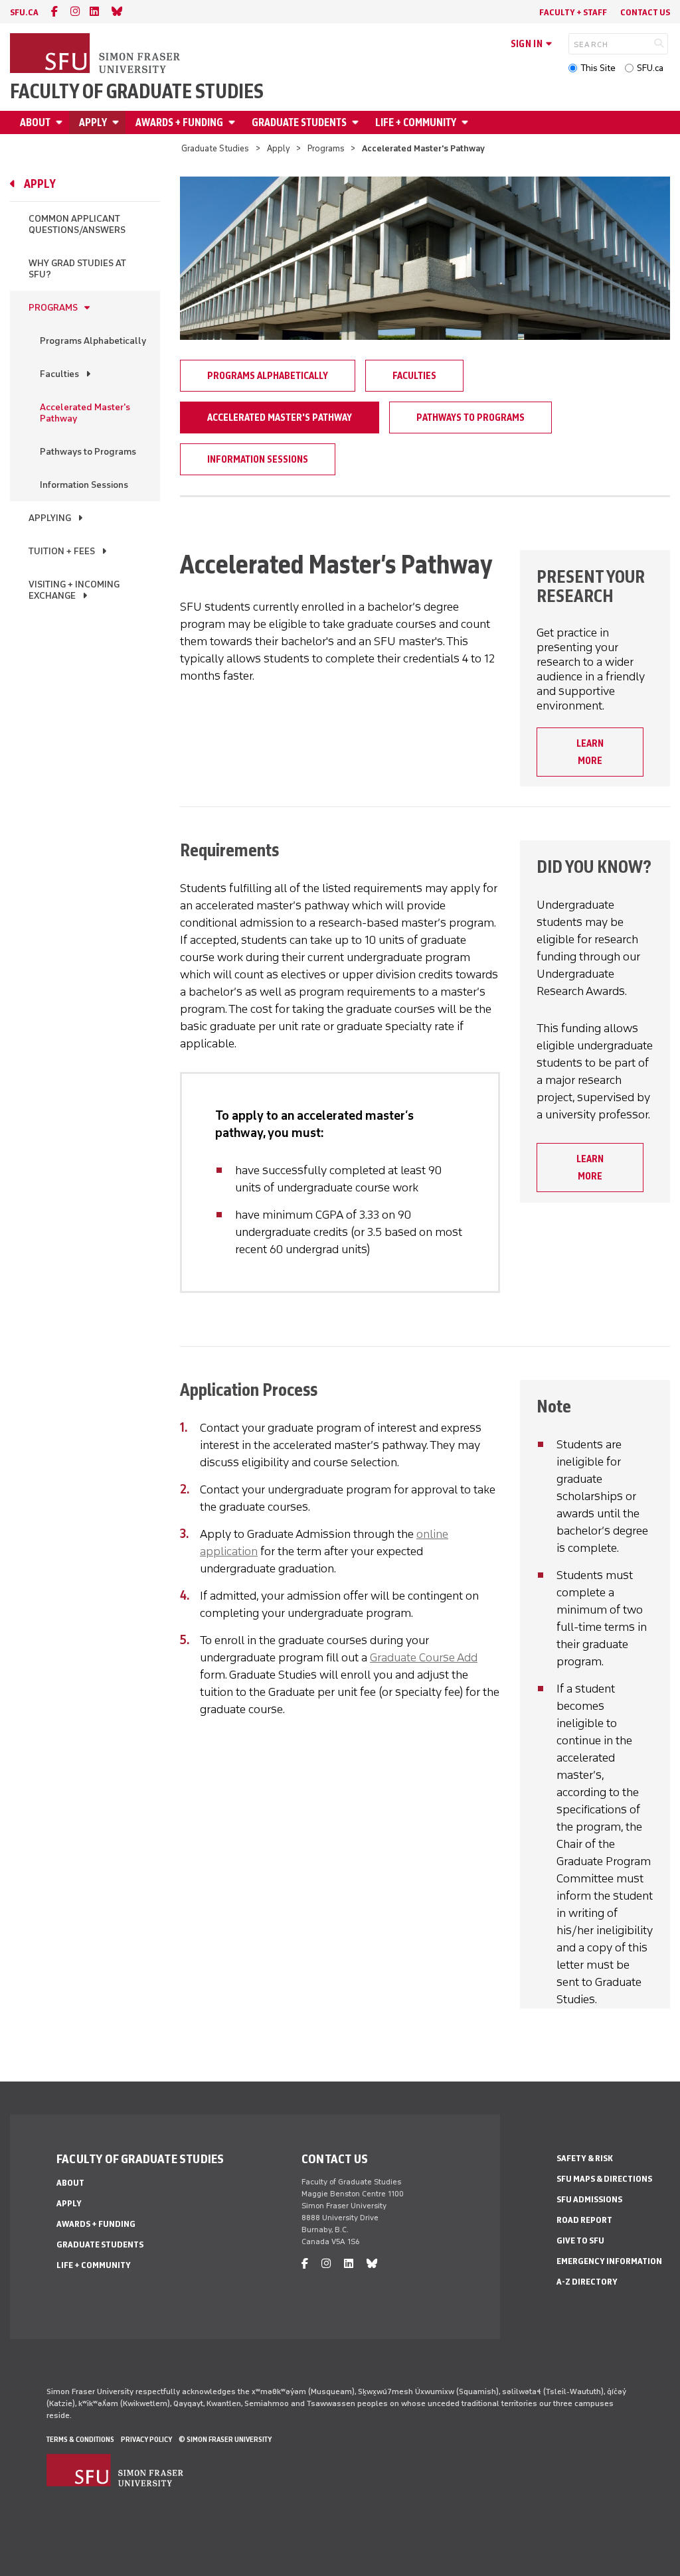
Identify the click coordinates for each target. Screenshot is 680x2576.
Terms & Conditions (80, 2439)
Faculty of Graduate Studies (137, 92)
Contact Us (645, 12)
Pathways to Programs (88, 452)
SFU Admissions (589, 2199)
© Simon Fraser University (225, 2439)
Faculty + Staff (573, 12)
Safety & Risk (585, 2158)
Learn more (590, 752)
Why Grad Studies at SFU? (77, 269)
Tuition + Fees (62, 551)
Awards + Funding (179, 122)
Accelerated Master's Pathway (85, 413)
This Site (598, 68)
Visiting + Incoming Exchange (74, 590)
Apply (93, 122)
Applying (50, 518)
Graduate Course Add (424, 1657)
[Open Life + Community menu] (467, 122)
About (35, 122)
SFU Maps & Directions (604, 2179)
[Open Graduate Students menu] (357, 122)
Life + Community (416, 122)
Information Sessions (84, 485)
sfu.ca (24, 12)
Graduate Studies (215, 148)
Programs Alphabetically (93, 341)
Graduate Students (299, 122)
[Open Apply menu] (118, 122)
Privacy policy (146, 2439)
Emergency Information (609, 2261)
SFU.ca (650, 68)
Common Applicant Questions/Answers (77, 224)
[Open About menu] (61, 122)
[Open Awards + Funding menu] (234, 122)
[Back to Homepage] (96, 54)
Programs (326, 148)
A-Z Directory (587, 2282)
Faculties (59, 374)
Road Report (584, 2220)
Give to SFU (580, 2240)
